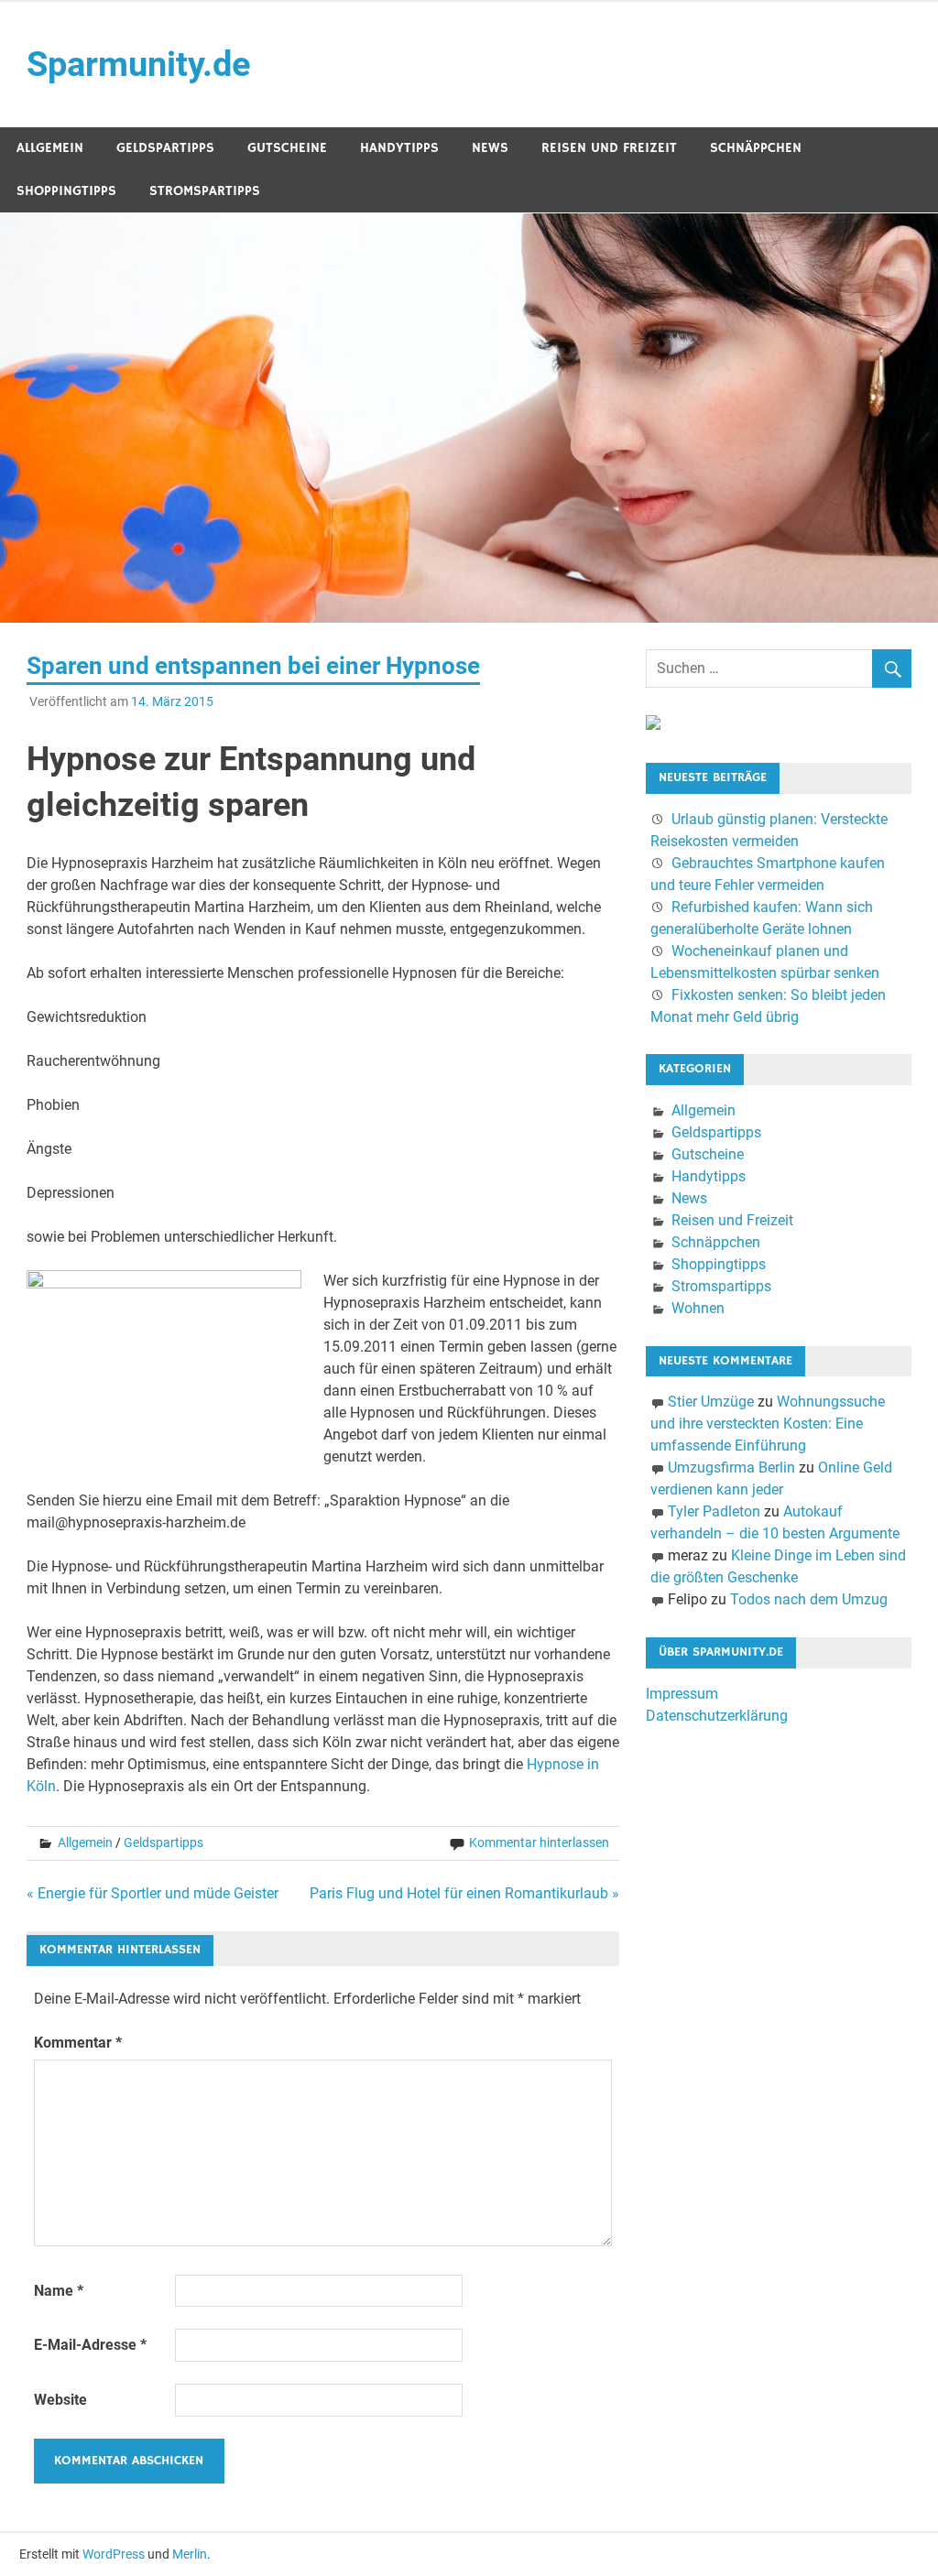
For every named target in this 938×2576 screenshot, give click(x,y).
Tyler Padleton (714, 1511)
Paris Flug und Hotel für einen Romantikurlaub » (464, 1893)
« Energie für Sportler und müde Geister (153, 1893)
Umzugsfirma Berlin (731, 1467)
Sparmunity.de (139, 64)
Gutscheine (287, 148)
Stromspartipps (205, 191)
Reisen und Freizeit (609, 148)
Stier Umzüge (711, 1402)
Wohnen (698, 1308)
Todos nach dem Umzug (809, 1599)
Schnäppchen (756, 148)
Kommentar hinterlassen (539, 1842)
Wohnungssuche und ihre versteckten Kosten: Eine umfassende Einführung (768, 1424)
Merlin (190, 2554)
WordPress (114, 2554)
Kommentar (78, 2043)
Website (60, 2400)
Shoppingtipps (66, 191)
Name (59, 2291)
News (490, 148)
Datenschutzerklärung (717, 1716)
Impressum (682, 1694)
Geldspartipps (165, 148)
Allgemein (50, 148)
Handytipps (399, 148)
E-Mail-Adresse (90, 2345)
